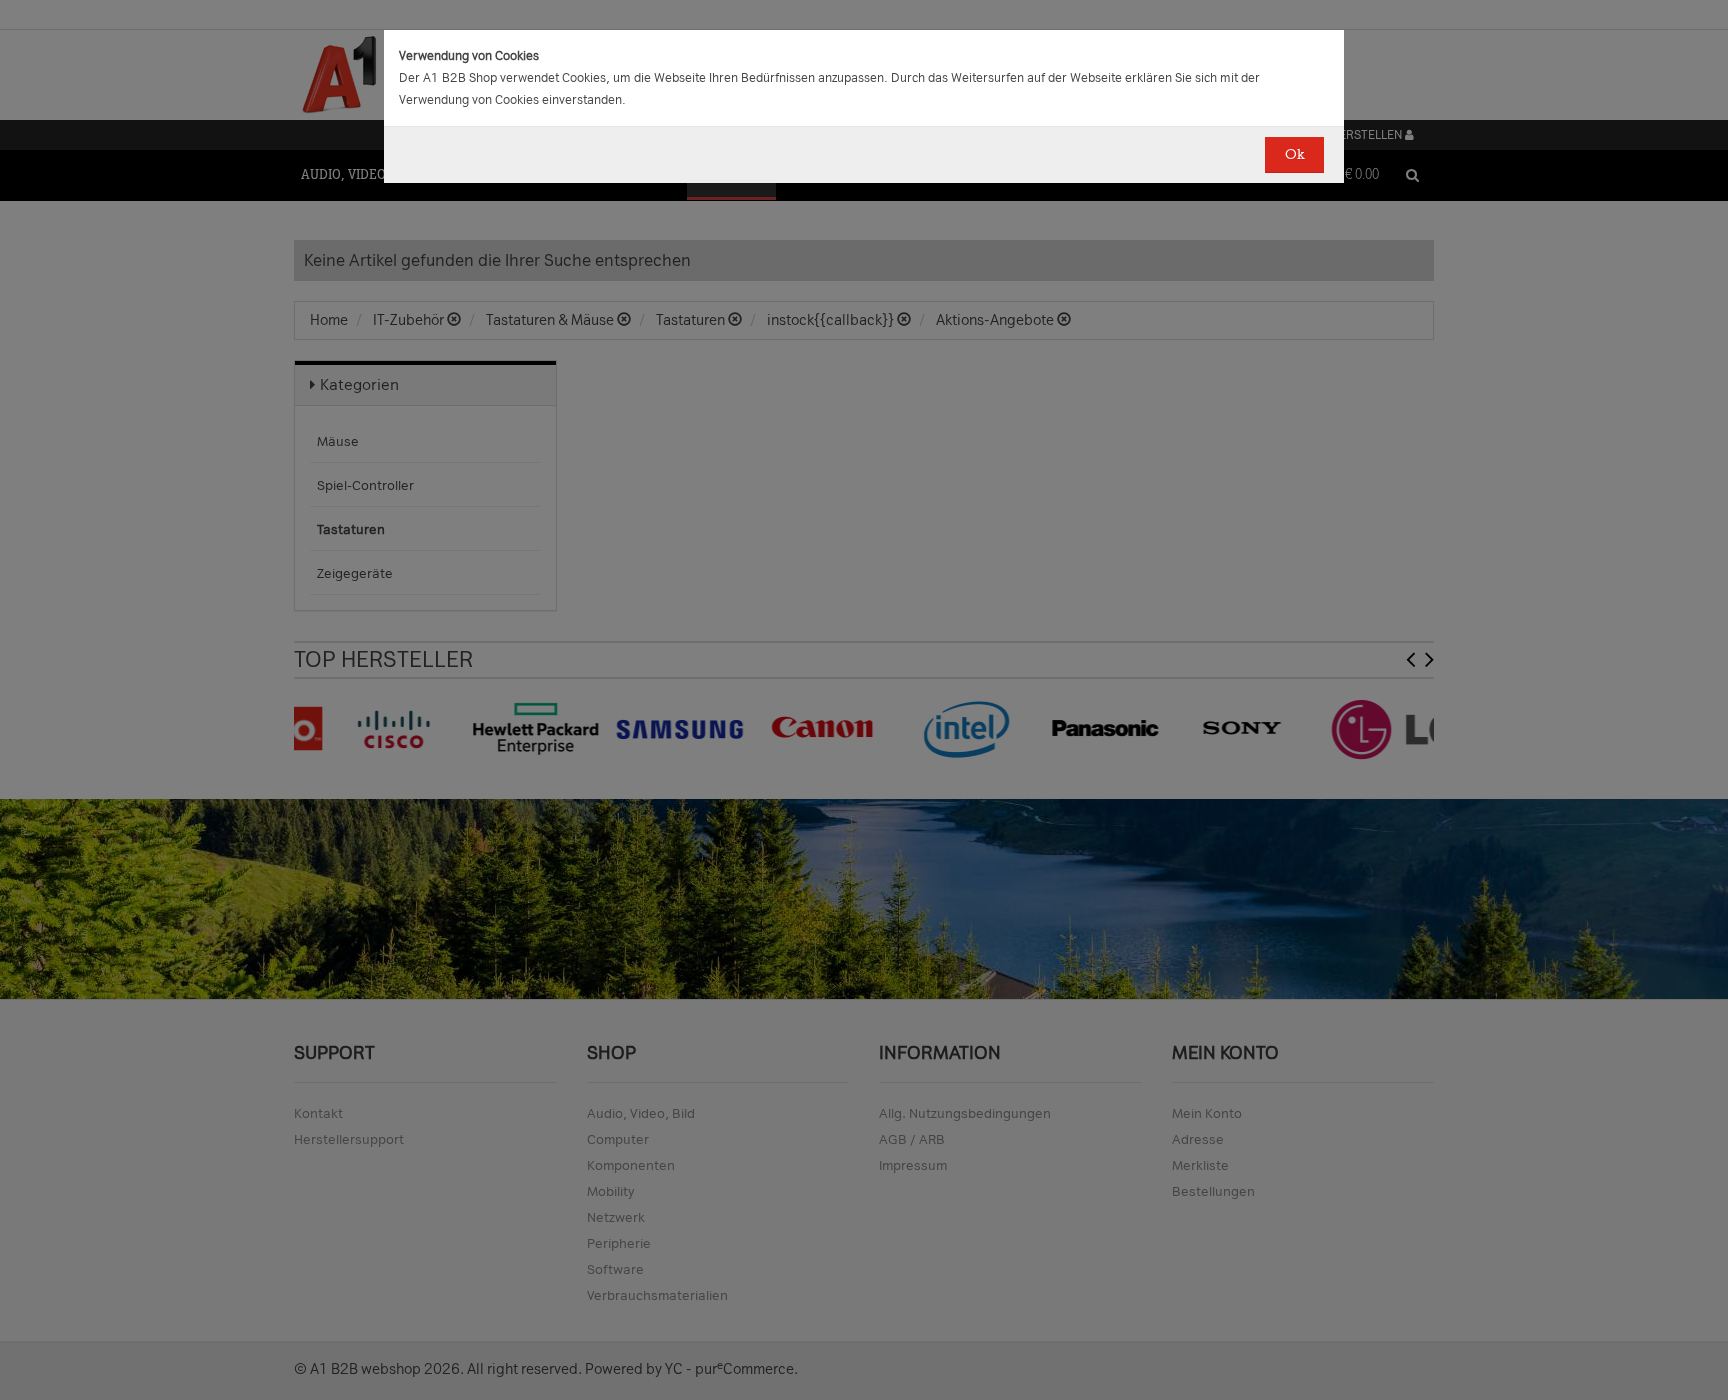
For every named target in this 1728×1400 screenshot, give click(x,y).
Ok (1294, 154)
